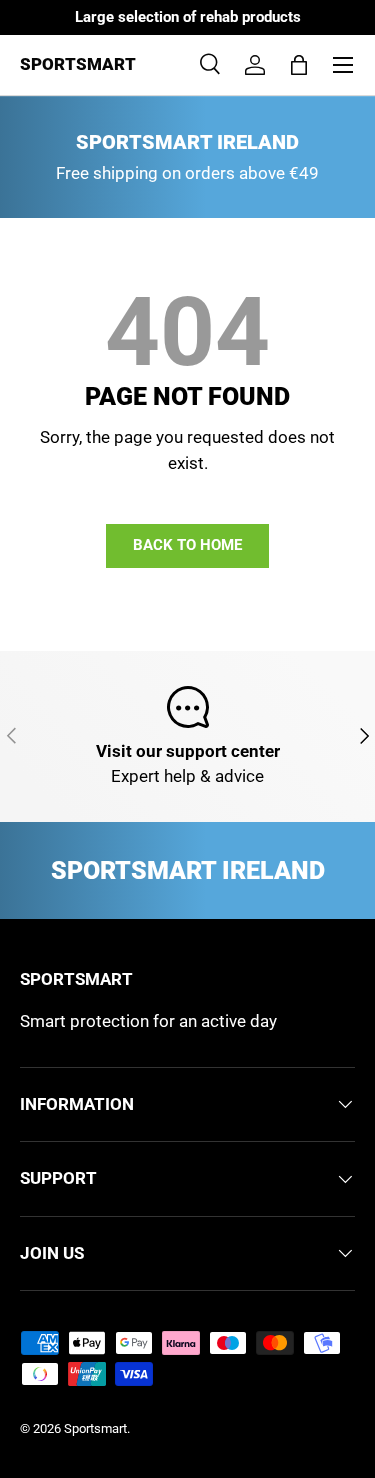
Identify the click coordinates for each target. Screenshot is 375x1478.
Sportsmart (95, 1428)
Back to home (187, 545)
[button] (299, 65)
